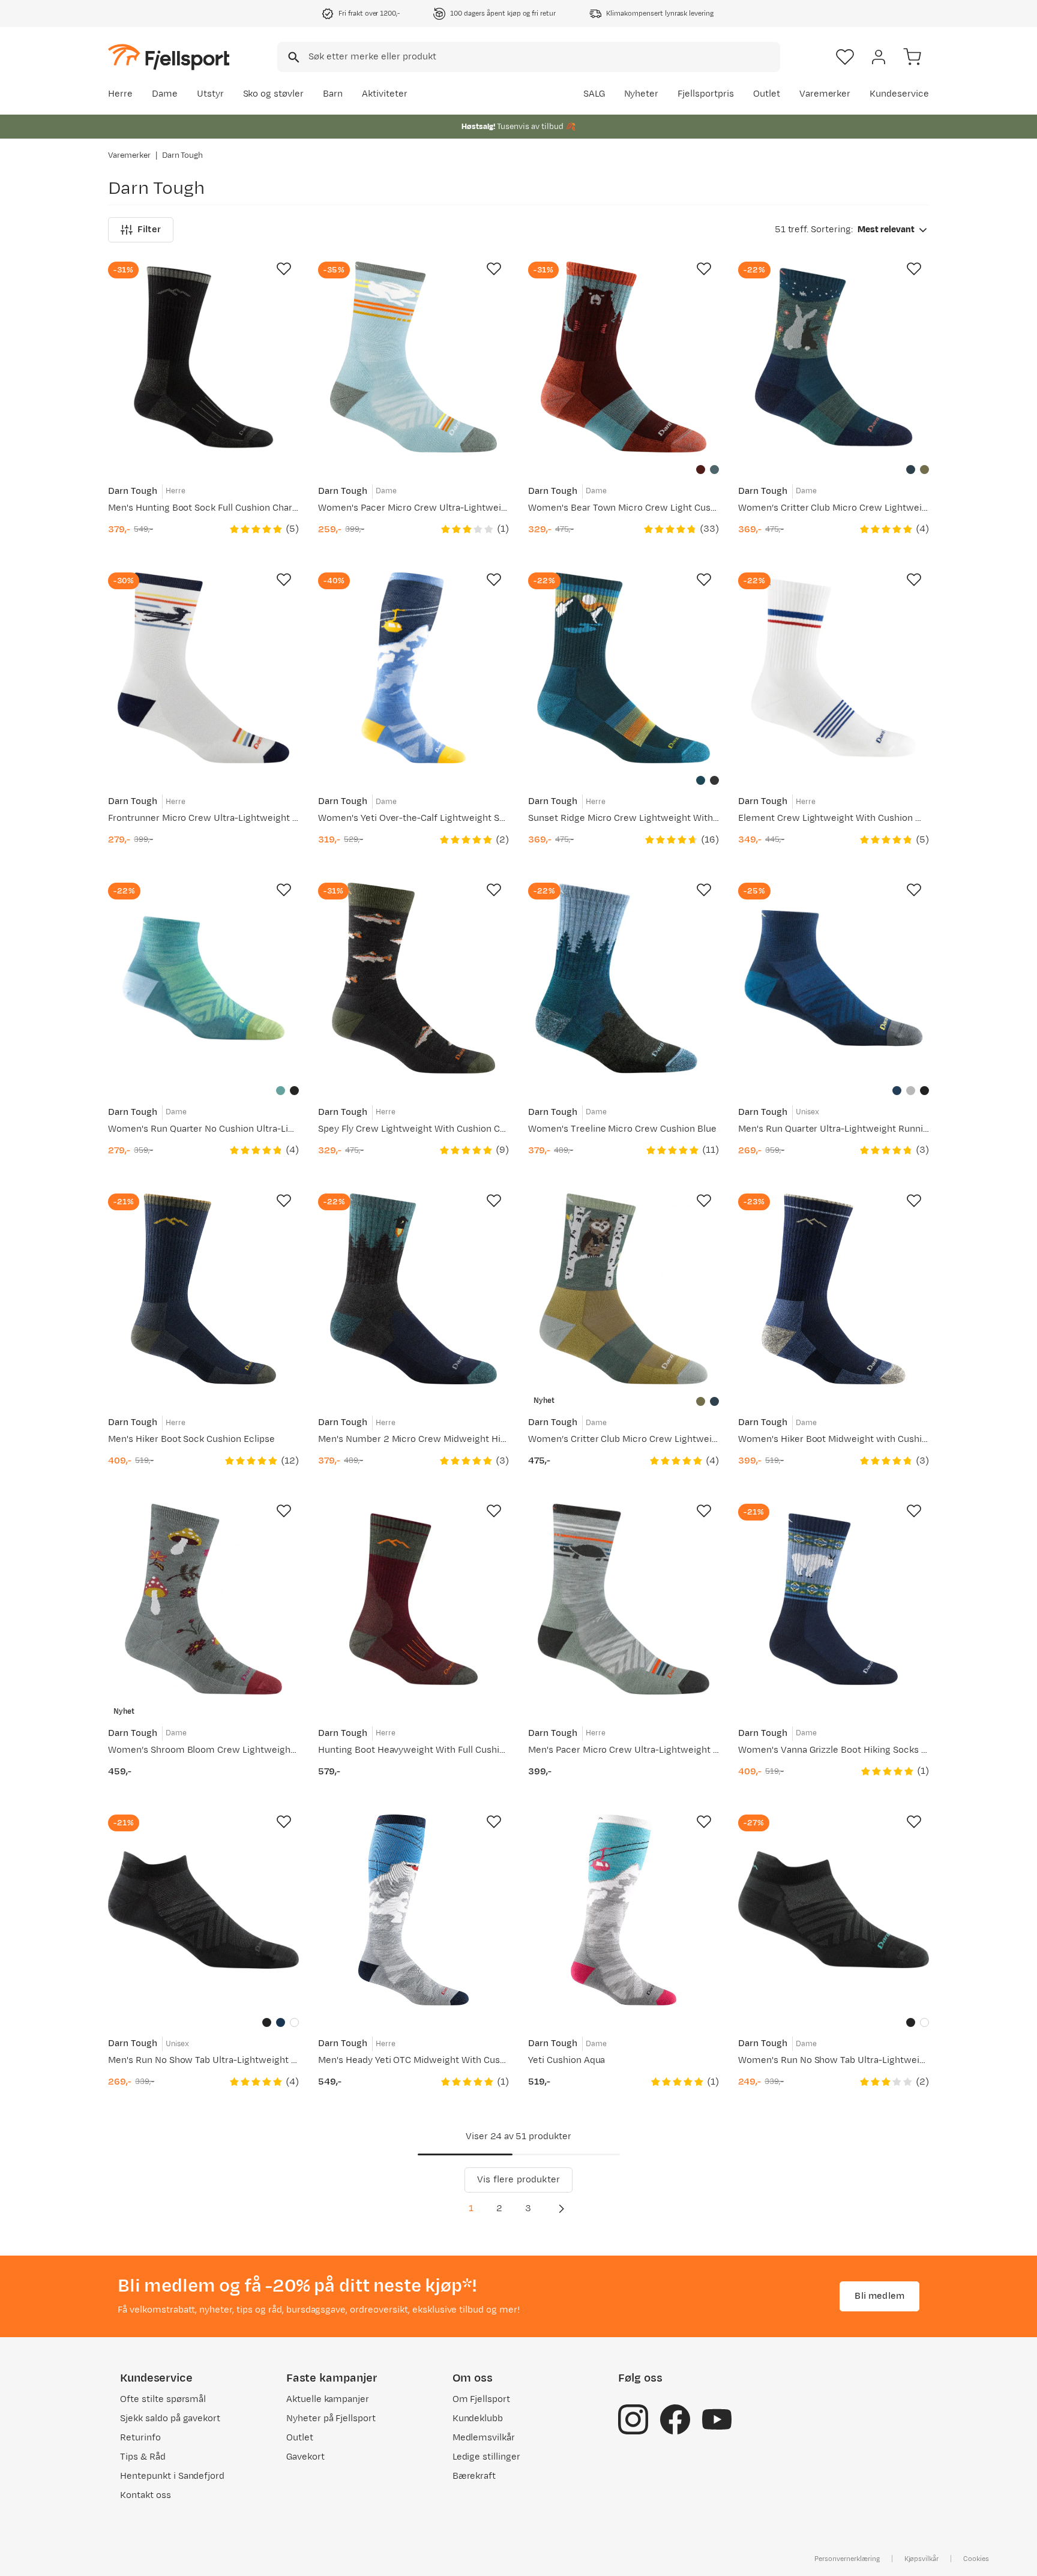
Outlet (767, 94)
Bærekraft (474, 2476)
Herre (120, 94)
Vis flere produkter (518, 2180)
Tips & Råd (143, 2457)
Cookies (976, 2559)
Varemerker (825, 94)
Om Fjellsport (482, 2399)
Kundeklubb (478, 2418)
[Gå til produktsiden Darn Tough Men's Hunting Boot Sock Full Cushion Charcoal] (203, 357)
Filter (149, 230)
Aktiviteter (385, 94)
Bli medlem (879, 2296)
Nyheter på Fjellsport (331, 2418)
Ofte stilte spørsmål (163, 2399)
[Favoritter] (845, 57)
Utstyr (210, 94)
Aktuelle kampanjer (328, 2399)
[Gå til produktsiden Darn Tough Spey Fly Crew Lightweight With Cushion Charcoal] (413, 978)
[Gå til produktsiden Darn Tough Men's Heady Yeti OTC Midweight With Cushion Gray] (413, 1910)
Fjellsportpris (706, 94)
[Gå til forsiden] (169, 57)
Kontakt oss (146, 2495)
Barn (333, 94)
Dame (165, 94)
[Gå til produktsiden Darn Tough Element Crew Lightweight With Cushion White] (834, 668)
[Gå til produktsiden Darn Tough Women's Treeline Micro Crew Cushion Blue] (624, 978)
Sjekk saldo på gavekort (170, 2418)
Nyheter (642, 94)
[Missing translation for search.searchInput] (293, 57)
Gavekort (305, 2457)
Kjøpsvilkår (922, 2559)
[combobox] (529, 57)
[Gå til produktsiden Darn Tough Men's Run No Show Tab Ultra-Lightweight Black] (203, 1910)
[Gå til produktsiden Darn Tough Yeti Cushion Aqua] (624, 1910)
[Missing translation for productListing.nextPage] (561, 2209)
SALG (594, 94)
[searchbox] (543, 57)
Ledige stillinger (486, 2457)
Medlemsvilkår (484, 2438)
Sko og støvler (274, 94)
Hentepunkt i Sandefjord (172, 2476)
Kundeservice (899, 94)
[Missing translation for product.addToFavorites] (284, 269)
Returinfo (140, 2438)
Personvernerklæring (847, 2559)
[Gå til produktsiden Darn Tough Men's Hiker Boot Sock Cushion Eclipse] (203, 1289)
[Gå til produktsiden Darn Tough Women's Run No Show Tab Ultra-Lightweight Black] (834, 1910)
